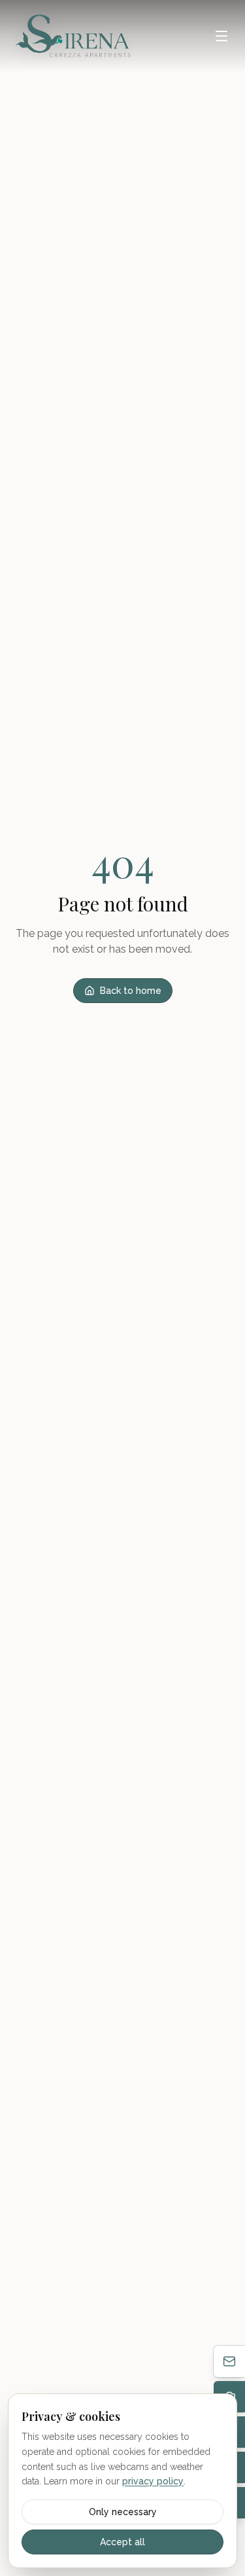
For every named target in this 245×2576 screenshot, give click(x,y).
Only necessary (123, 2512)
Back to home (131, 991)
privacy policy (153, 2481)
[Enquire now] (229, 2361)
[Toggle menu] (221, 36)
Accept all (122, 2542)
